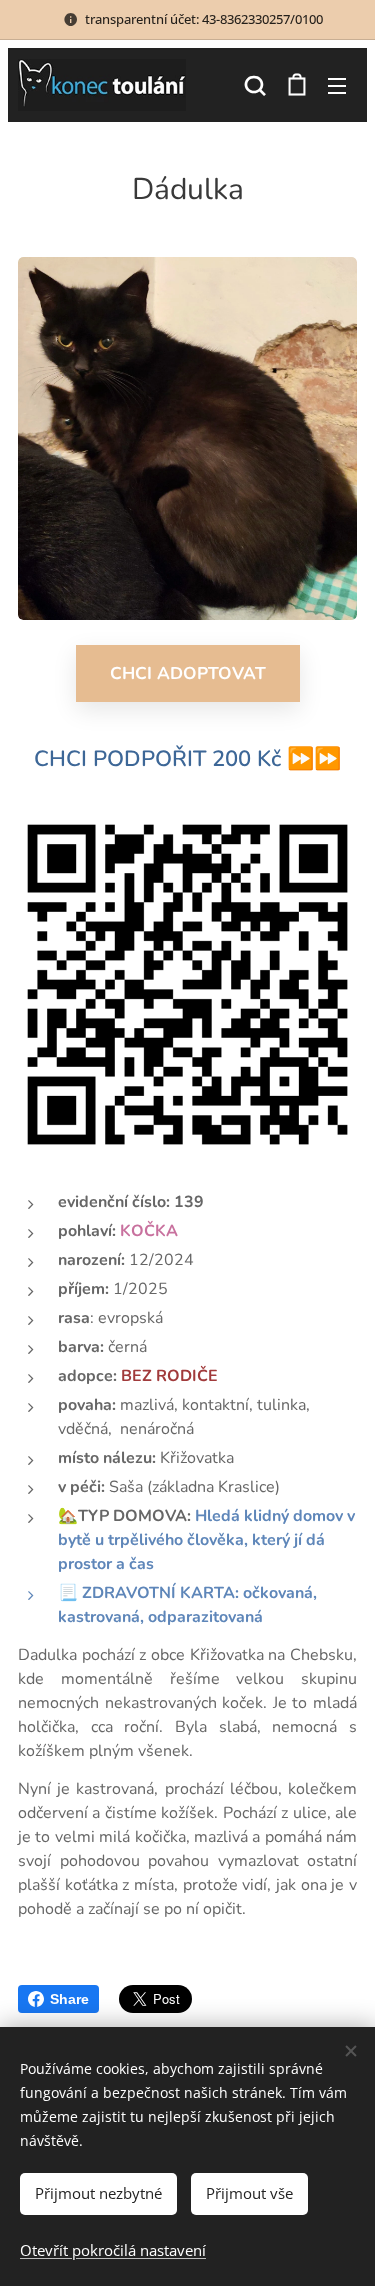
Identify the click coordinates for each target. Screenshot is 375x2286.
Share (69, 1999)
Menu (337, 85)
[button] (255, 85)
